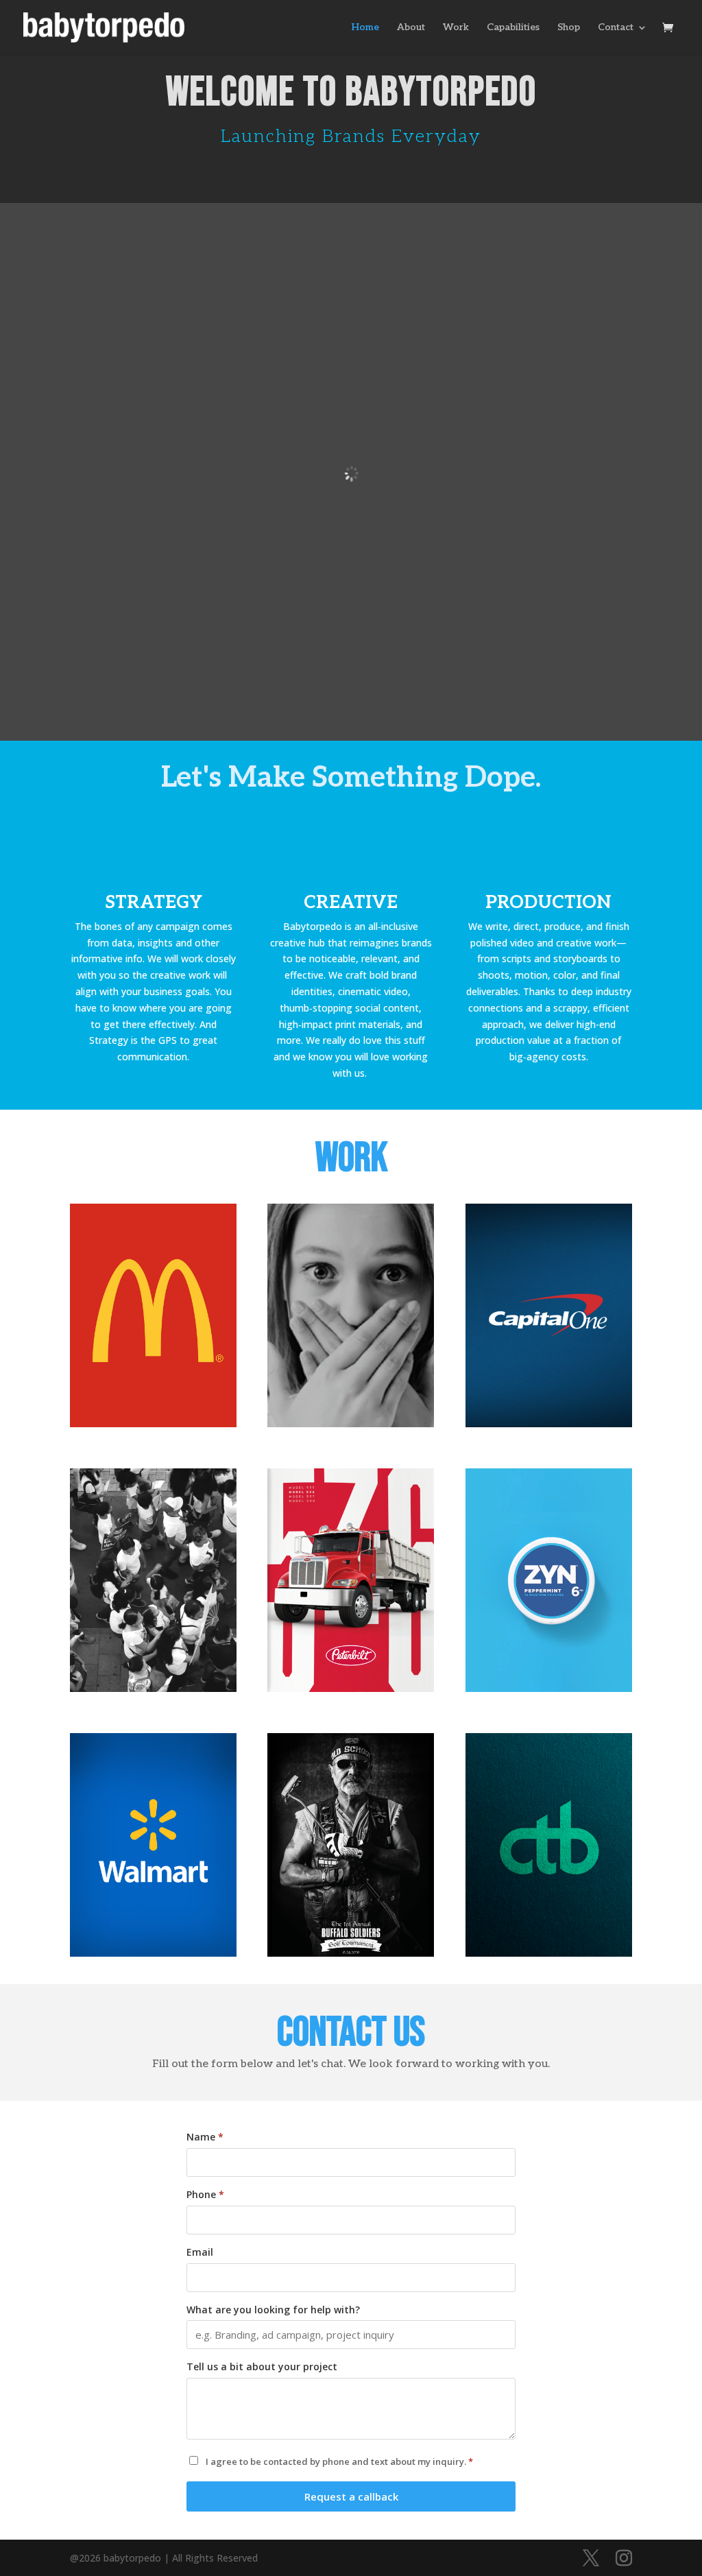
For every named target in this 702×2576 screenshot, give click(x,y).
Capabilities (513, 28)
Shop (569, 28)
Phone (205, 2194)
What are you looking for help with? (273, 2310)
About (411, 28)
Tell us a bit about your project (262, 2366)
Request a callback (351, 2496)
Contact (616, 28)
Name (205, 2137)
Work (456, 28)
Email (200, 2252)
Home (365, 28)
